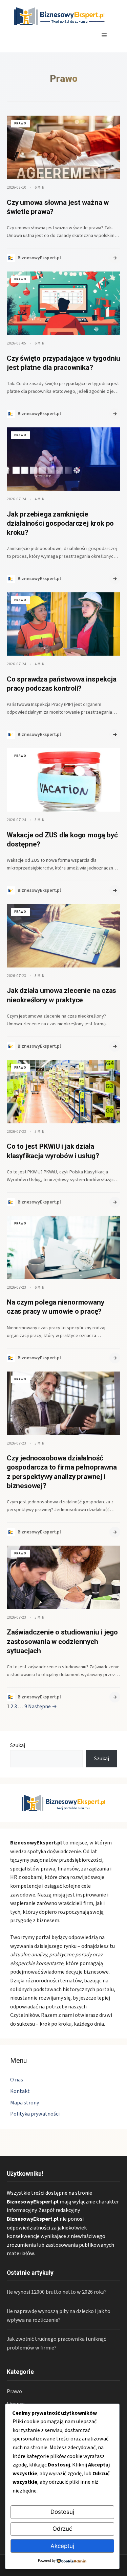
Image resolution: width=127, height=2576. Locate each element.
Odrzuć (62, 2529)
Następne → (43, 1707)
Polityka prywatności (35, 2114)
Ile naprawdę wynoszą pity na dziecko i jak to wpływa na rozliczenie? (59, 2316)
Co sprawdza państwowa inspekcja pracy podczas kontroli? (62, 684)
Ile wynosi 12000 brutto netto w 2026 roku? (57, 2292)
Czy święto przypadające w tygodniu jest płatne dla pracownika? (63, 363)
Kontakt (20, 2091)
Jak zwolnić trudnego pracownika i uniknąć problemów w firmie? (56, 2343)
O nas (17, 2080)
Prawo (14, 2391)
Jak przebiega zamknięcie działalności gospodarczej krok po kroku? (60, 523)
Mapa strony (25, 2103)
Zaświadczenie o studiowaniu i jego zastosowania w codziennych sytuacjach (62, 1641)
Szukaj (18, 1745)
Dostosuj (62, 2512)
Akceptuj (62, 2546)
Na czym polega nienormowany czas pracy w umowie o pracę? (55, 1307)
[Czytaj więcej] (115, 258)
